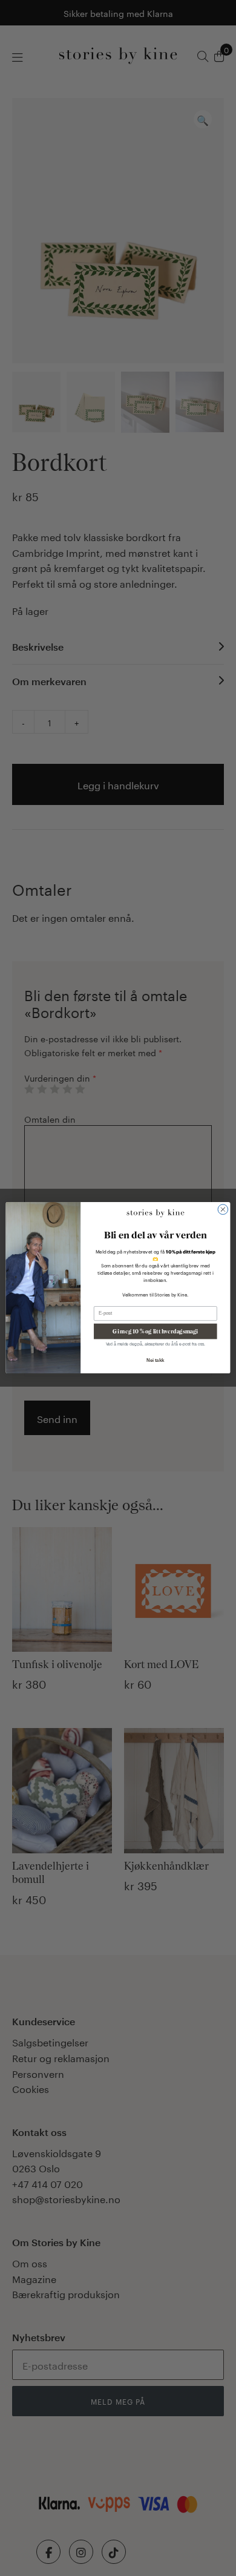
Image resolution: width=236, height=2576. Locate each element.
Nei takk (155, 1361)
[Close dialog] (223, 1210)
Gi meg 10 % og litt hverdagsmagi (155, 1331)
